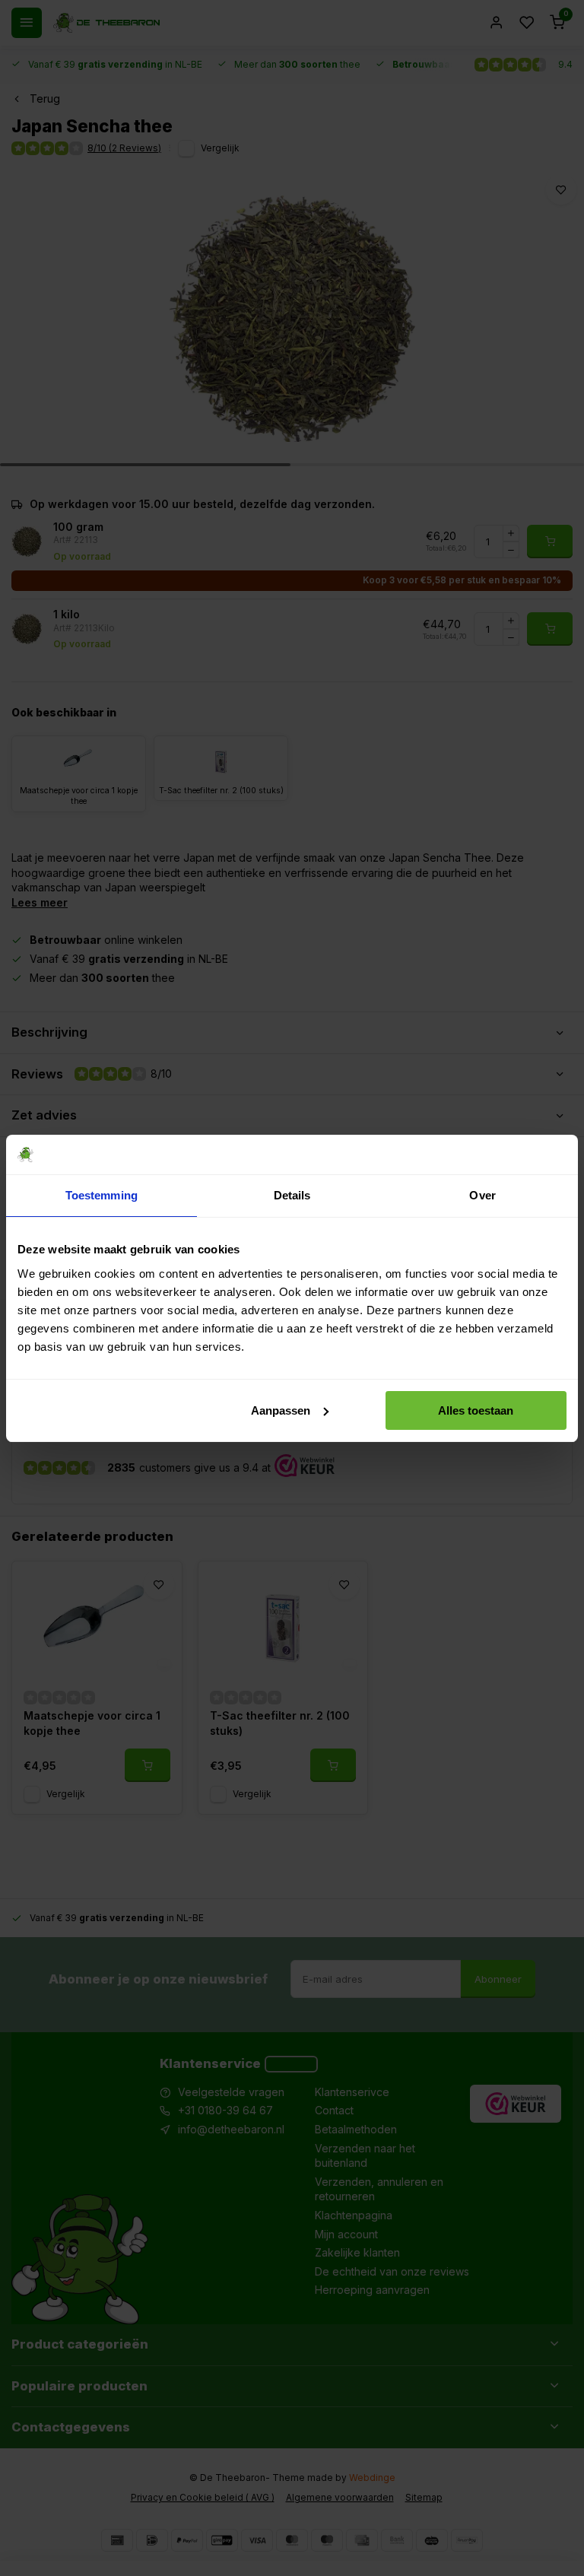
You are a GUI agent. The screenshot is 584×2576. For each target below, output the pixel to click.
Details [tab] (292, 1195)
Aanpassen (281, 1410)
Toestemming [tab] (102, 1195)
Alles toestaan (476, 1410)
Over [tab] (482, 1195)
